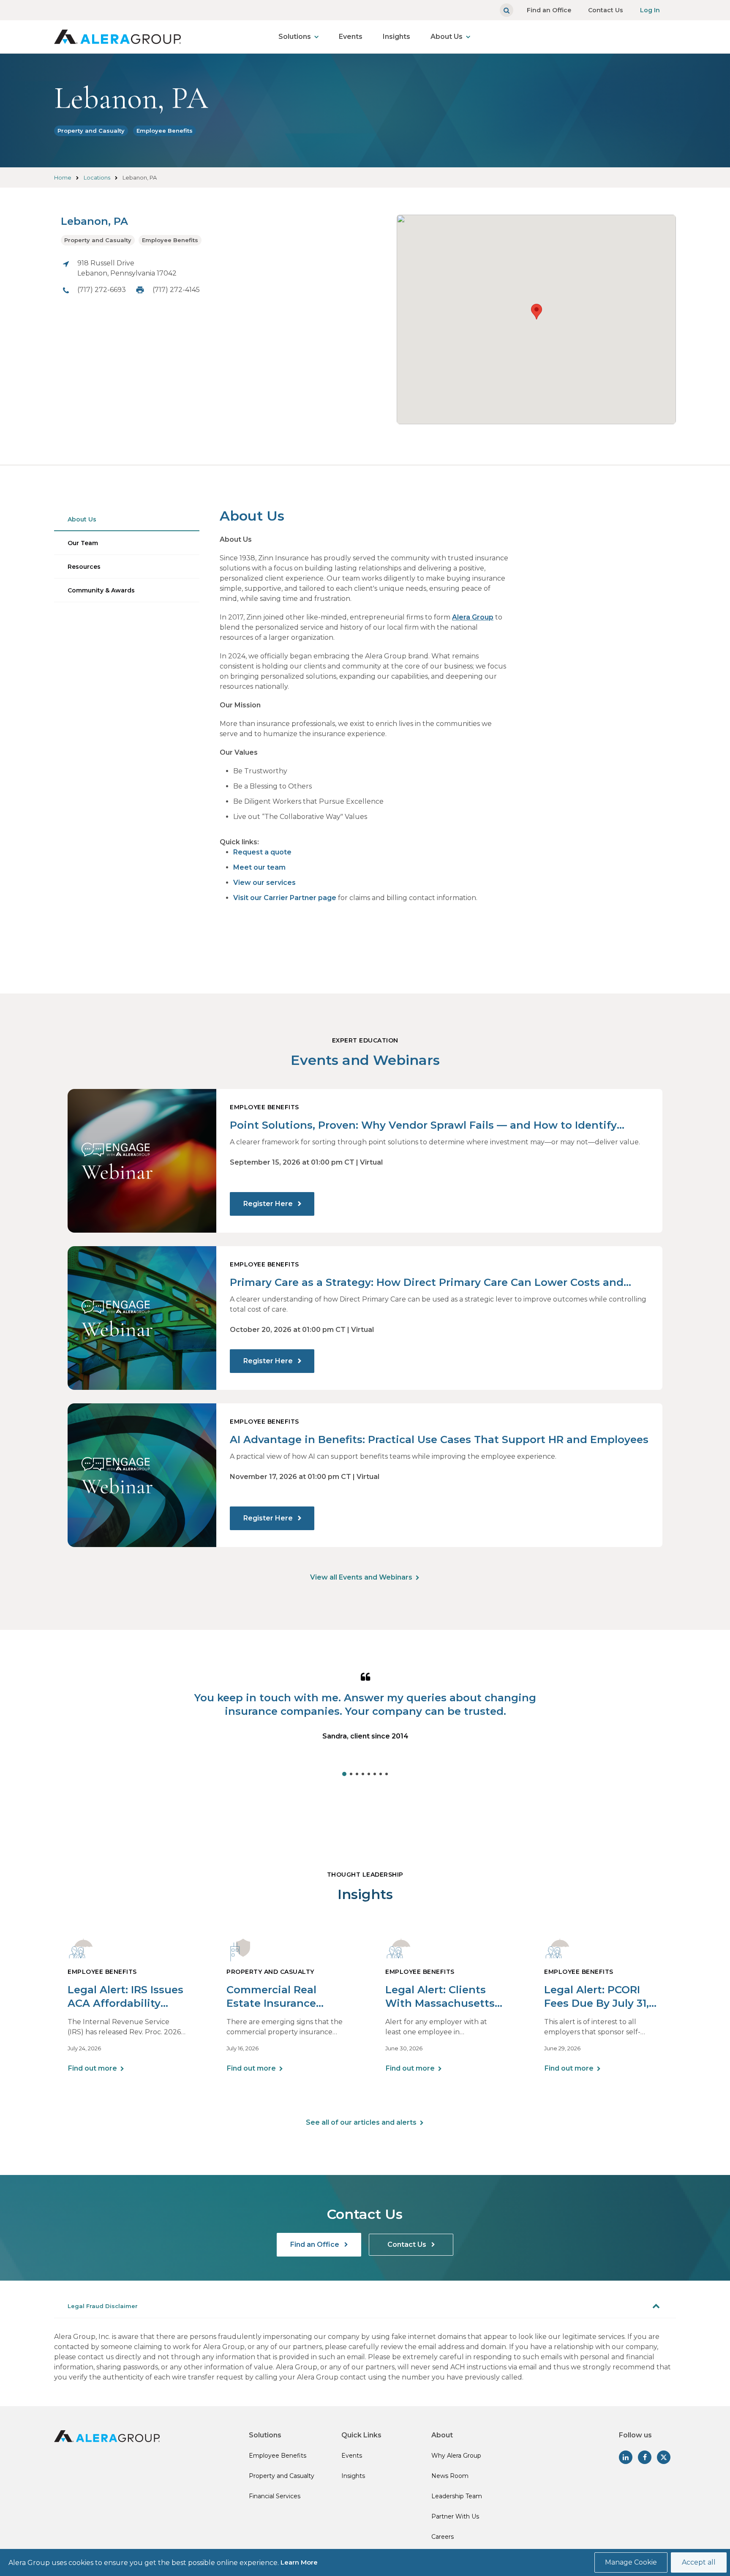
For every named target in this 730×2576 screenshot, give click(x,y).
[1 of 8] (344, 1774)
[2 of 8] (351, 1774)
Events (351, 37)
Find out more (93, 2068)
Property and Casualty (91, 131)
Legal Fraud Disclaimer (103, 2306)
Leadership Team (457, 2496)
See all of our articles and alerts (361, 2122)
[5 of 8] (369, 1774)
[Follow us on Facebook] (645, 2457)
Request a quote (262, 852)
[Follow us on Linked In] (626, 2457)
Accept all (699, 2562)
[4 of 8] (363, 1774)
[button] (537, 312)
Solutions (295, 37)
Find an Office (549, 10)
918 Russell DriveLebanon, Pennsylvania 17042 (127, 268)
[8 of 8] (387, 1774)
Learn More (299, 2562)
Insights (396, 37)
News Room (450, 2476)
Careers (443, 2537)
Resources (84, 567)
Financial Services (275, 2496)
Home (63, 177)
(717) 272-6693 (102, 290)
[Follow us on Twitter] (664, 2457)
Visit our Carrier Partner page (285, 898)
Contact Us (606, 10)
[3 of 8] (357, 1774)
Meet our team (259, 867)
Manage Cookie (631, 2562)
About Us (447, 37)
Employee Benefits (165, 131)
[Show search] (507, 10)
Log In (650, 10)
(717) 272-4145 (176, 290)
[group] (365, 1722)
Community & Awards (101, 590)
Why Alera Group (456, 2456)
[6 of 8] (375, 1774)
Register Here (269, 1204)
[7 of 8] (381, 1774)
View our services (264, 883)
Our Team (83, 543)
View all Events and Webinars (361, 1577)
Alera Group (473, 617)
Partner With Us (455, 2516)
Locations (97, 177)
